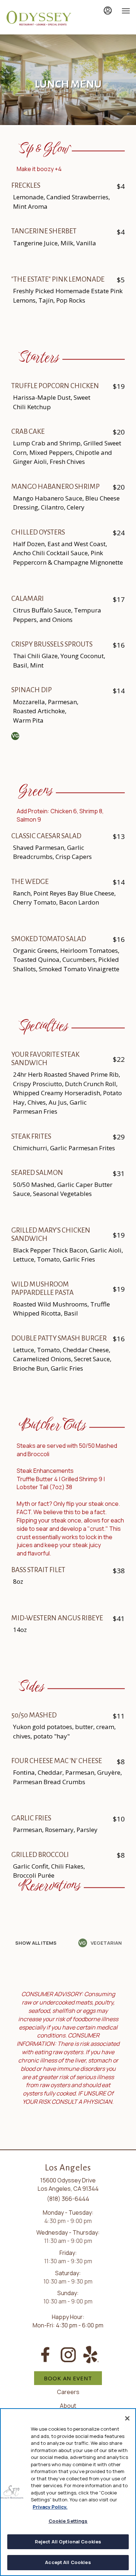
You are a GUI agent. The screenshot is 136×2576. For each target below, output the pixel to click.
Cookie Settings (68, 2521)
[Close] (127, 2418)
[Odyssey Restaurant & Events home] (38, 18)
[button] (36, 1943)
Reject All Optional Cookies (68, 2542)
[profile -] (108, 11)
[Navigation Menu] (126, 11)
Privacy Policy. (50, 2507)
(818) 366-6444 (68, 2199)
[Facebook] (45, 2354)
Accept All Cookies (68, 2562)
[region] (68, 2492)
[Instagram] (68, 2354)
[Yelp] (91, 2354)
